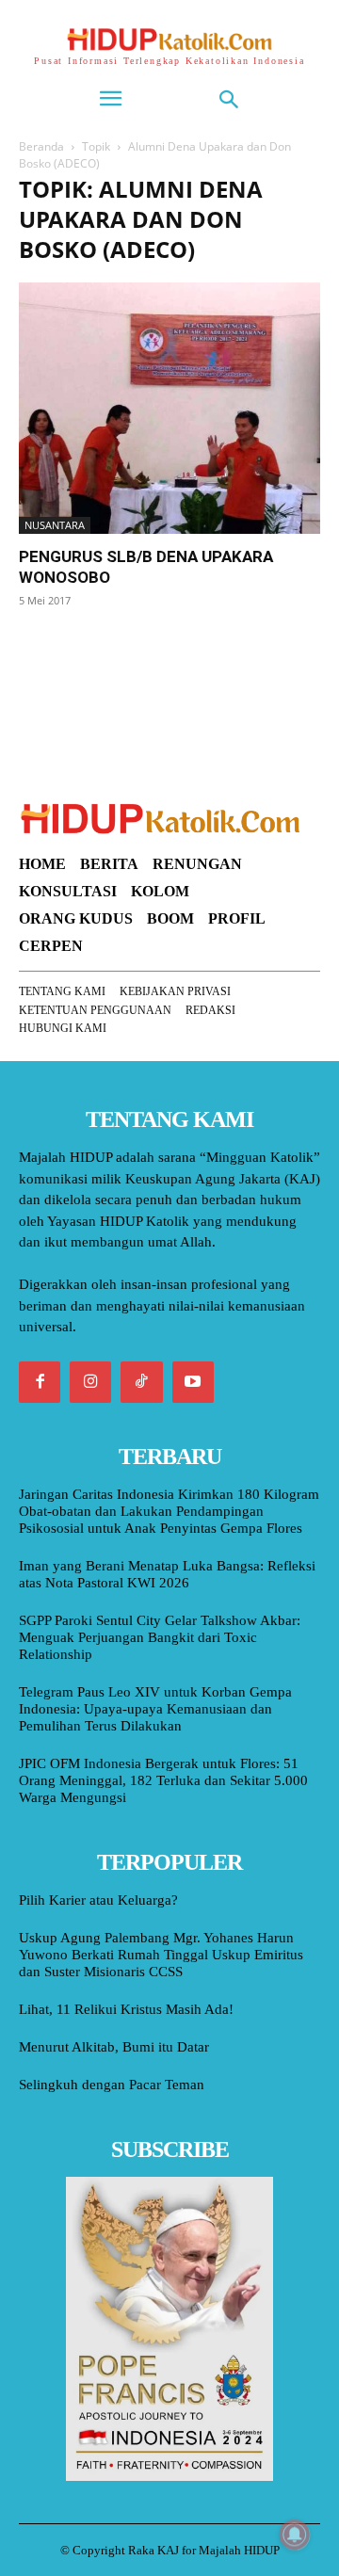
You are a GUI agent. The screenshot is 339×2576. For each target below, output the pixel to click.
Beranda (41, 146)
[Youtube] (193, 1382)
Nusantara (55, 525)
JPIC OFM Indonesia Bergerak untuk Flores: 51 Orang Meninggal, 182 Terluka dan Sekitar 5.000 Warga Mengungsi (163, 1780)
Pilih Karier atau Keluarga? (98, 1900)
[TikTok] (141, 1382)
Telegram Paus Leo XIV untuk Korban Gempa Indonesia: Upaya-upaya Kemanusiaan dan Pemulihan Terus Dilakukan (155, 1709)
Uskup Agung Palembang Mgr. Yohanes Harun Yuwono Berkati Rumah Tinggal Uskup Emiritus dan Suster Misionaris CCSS (161, 1955)
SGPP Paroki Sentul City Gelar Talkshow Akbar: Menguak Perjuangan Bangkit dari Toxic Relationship (160, 1637)
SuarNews (51, 648)
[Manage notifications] (295, 2535)
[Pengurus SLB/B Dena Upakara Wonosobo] (169, 408)
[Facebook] (40, 1382)
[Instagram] (90, 1382)
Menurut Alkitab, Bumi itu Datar (114, 2047)
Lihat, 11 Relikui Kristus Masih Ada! (126, 2009)
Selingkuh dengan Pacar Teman (112, 2085)
